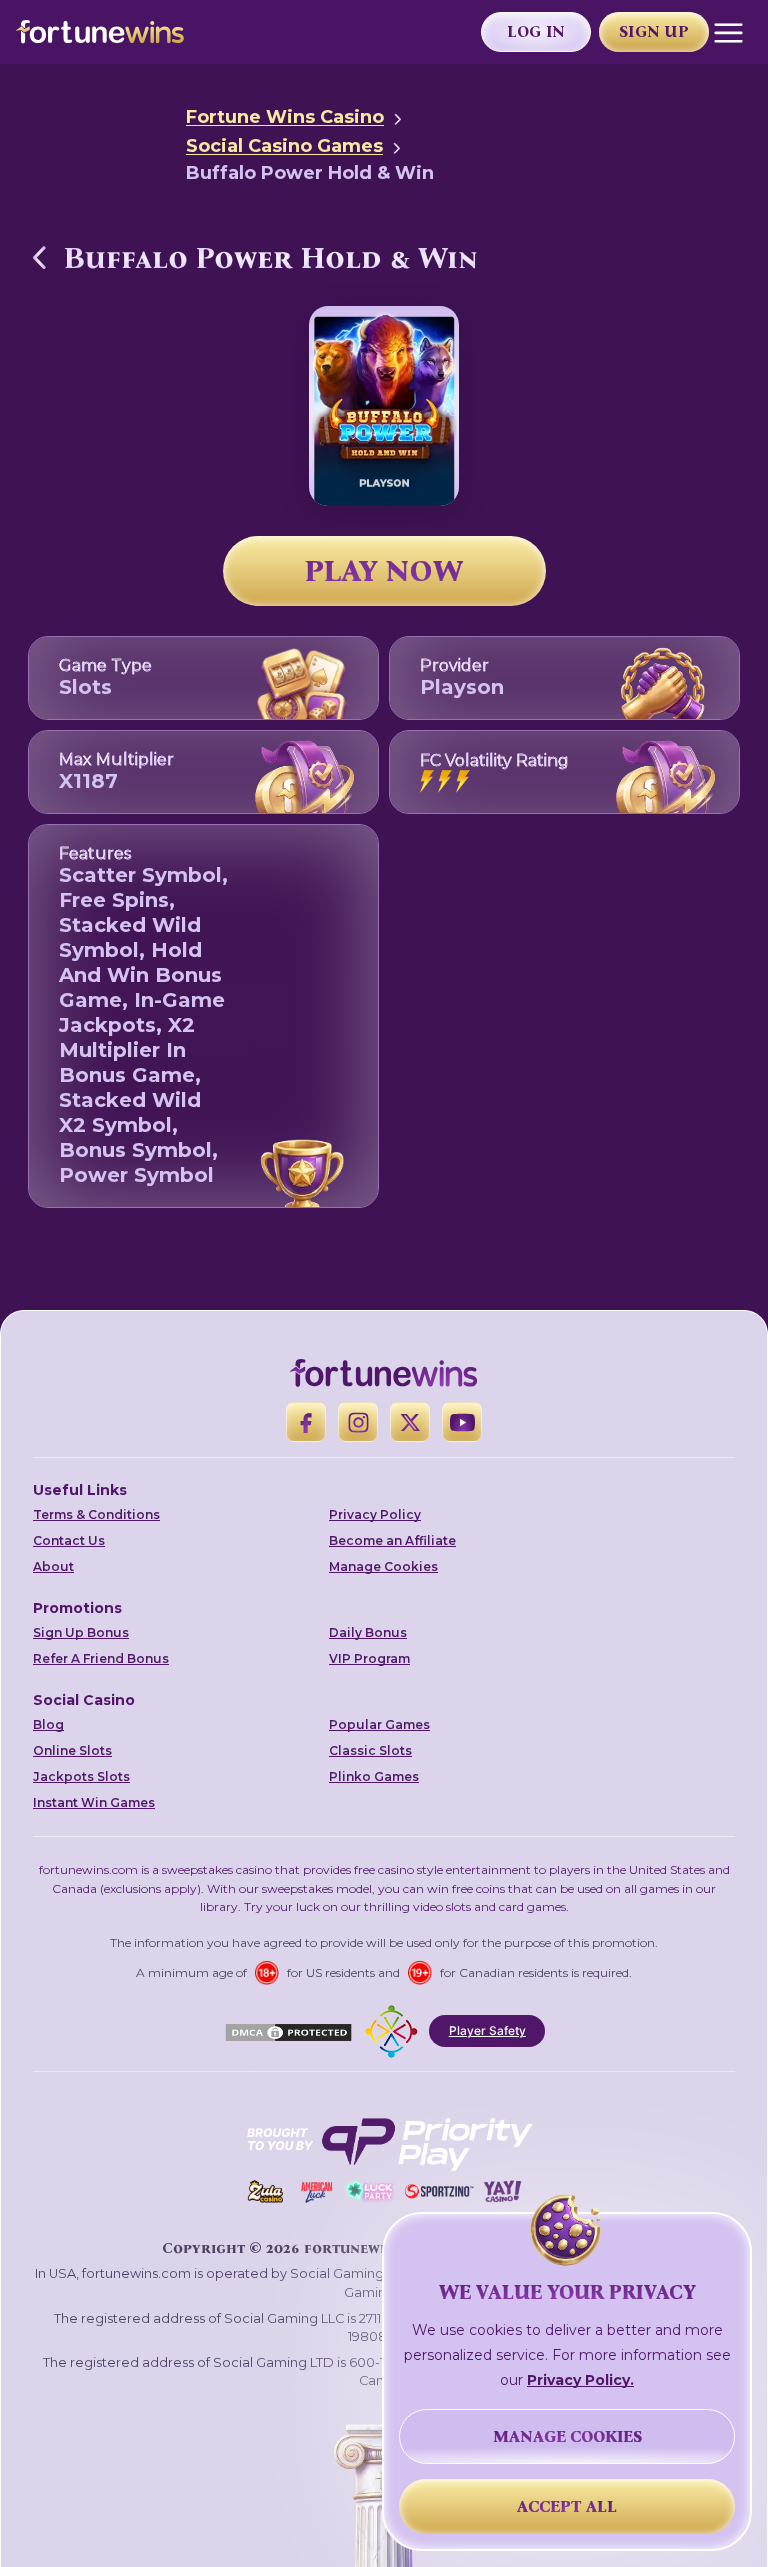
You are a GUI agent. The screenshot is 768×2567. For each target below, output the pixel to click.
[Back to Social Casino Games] (40, 257)
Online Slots (72, 1750)
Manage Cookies (383, 1566)
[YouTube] (462, 1422)
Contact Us (69, 1540)
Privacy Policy (375, 1514)
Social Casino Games (284, 146)
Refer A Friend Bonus (101, 1658)
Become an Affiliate (392, 1540)
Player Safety (487, 2030)
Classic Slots (370, 1750)
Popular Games (379, 1724)
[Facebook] (306, 1422)
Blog (48, 1724)
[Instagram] (358, 1422)
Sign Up (654, 31)
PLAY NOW (384, 571)
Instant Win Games (94, 1802)
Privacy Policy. (580, 2380)
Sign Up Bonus (81, 1632)
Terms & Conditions (96, 1514)
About (53, 1566)
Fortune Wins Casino (285, 117)
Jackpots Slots (81, 1776)
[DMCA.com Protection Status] (288, 2031)
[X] (410, 1422)
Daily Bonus (368, 1632)
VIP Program (369, 1658)
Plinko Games (374, 1776)
